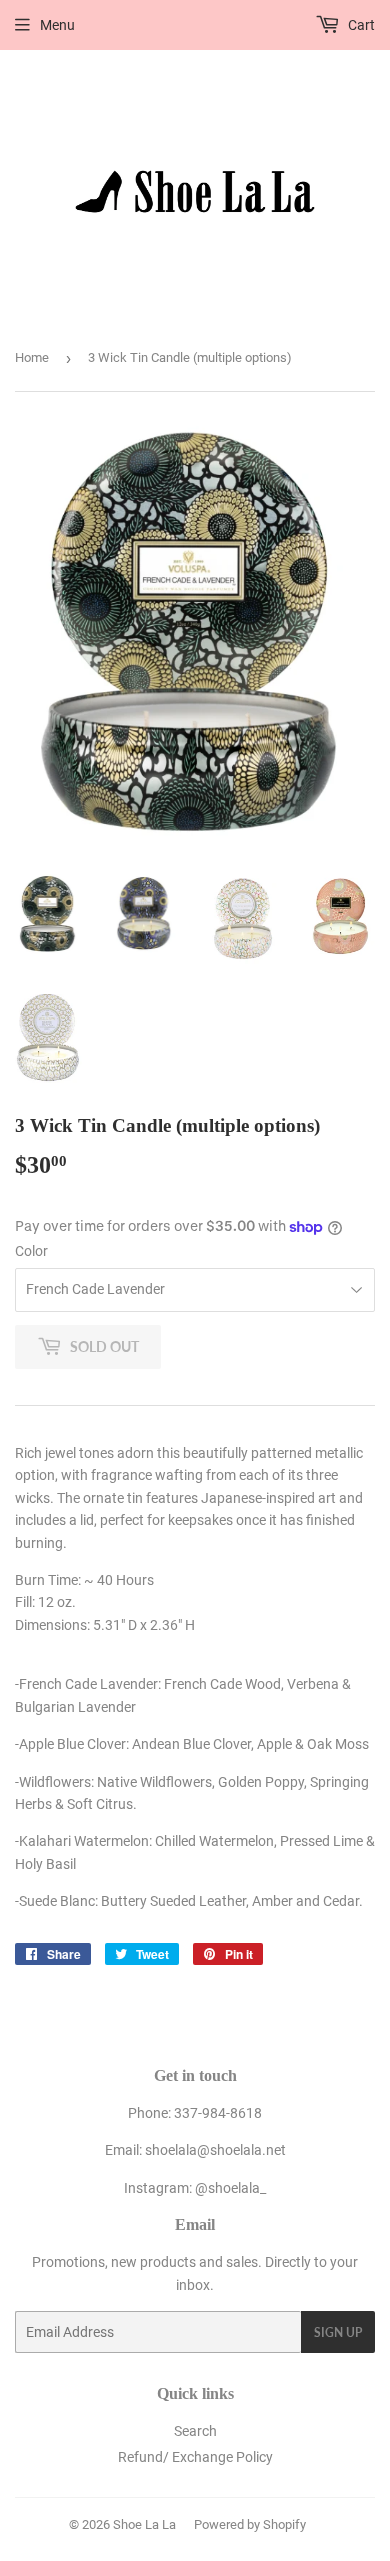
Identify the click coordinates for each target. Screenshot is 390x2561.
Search (195, 2431)
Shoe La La (144, 2524)
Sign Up (338, 2332)
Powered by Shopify (250, 2524)
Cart (360, 25)
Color (31, 1251)
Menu (57, 25)
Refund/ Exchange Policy (195, 2457)
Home (32, 357)
